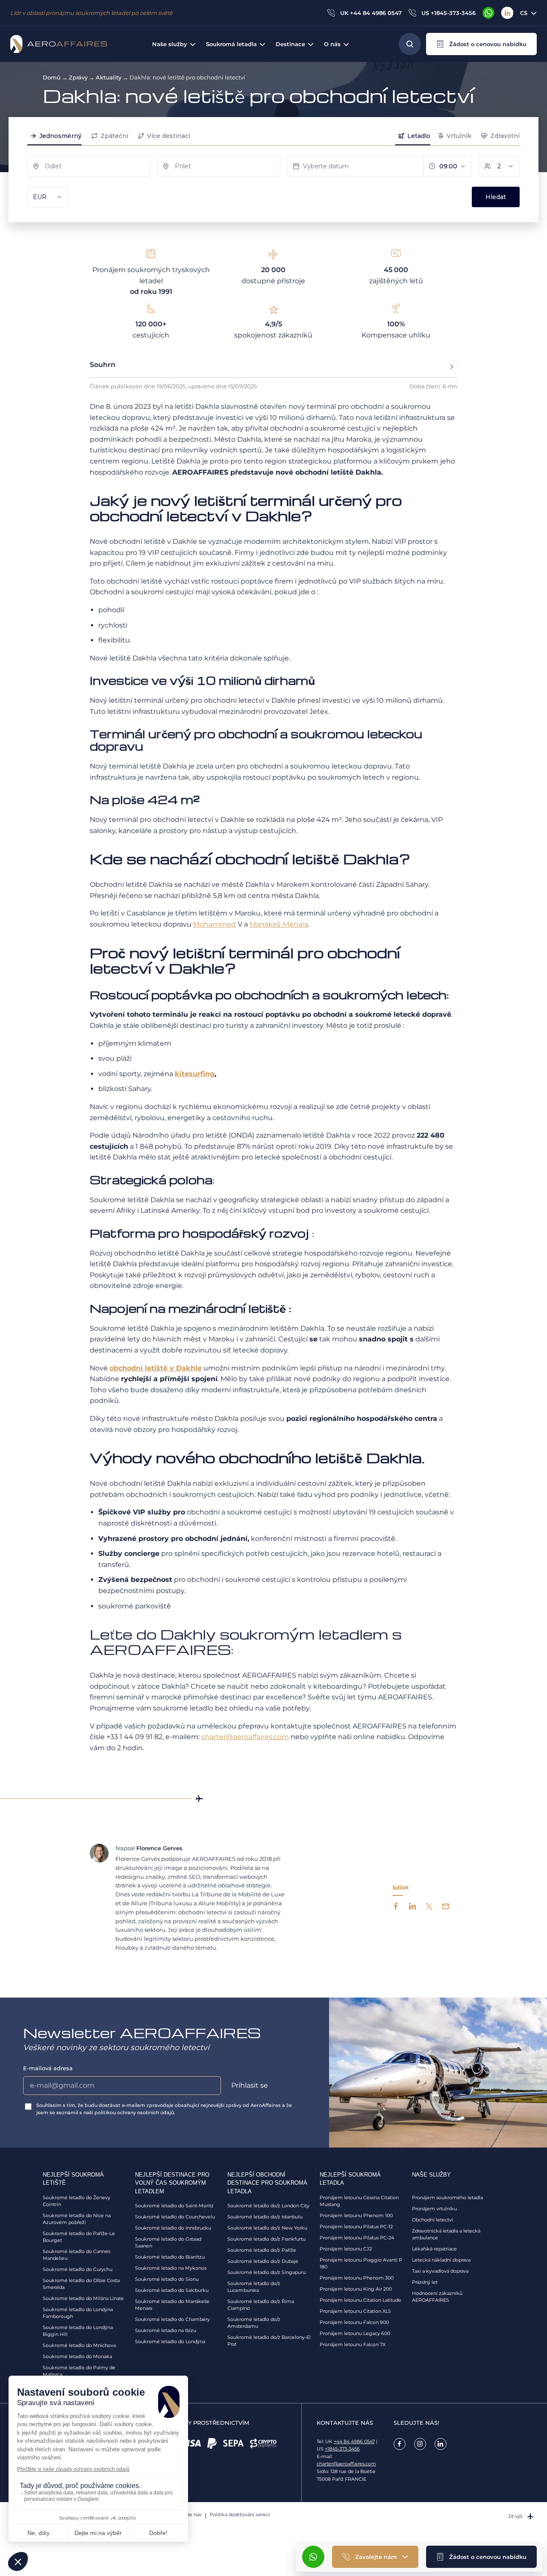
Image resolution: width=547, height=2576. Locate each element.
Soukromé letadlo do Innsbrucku (173, 2228)
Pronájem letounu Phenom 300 (357, 2278)
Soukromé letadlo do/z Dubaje (263, 2261)
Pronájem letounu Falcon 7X (353, 2344)
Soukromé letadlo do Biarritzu (170, 2257)
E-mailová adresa (48, 2068)
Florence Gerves (159, 1848)
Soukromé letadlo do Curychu (78, 2269)
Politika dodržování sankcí (240, 2514)
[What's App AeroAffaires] (488, 13)
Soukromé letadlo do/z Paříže (262, 2250)
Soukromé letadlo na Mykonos (171, 2268)
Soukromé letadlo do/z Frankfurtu (266, 2239)
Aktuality (109, 77)
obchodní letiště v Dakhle (156, 1368)
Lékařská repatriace (434, 2249)
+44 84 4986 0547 (354, 2441)
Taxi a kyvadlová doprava (440, 2271)
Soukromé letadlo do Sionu (167, 2279)
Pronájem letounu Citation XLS (355, 2311)
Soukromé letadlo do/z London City (268, 2206)
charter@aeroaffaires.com (346, 2464)
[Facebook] (400, 2444)
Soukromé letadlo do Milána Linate (83, 2298)
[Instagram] (420, 2444)
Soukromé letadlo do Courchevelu (175, 2217)
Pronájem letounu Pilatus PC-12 (356, 2227)
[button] (481, 44)
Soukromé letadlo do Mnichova (79, 2345)
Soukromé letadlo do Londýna (170, 2341)
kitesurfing (195, 1074)
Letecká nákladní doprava (441, 2260)
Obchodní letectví (432, 2220)
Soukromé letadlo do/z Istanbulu (265, 2217)
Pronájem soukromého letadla (447, 2198)
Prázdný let (425, 2282)
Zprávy (78, 77)
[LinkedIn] (507, 13)
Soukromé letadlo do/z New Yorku (267, 2228)
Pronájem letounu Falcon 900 (354, 2322)
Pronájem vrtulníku (434, 2209)
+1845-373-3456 (342, 2449)
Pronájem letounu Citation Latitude (360, 2300)
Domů (52, 77)
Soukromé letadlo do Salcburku (172, 2290)
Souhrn (103, 365)
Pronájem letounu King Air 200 (356, 2289)
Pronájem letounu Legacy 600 (355, 2333)
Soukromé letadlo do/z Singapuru (266, 2272)
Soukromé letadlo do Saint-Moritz (174, 2206)
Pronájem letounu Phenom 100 (356, 2215)
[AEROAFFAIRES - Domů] (59, 44)
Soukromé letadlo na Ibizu (166, 2330)
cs (524, 13)
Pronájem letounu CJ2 (346, 2249)
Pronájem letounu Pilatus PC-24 (357, 2238)
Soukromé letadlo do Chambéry (172, 2319)
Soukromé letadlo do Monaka (77, 2356)
